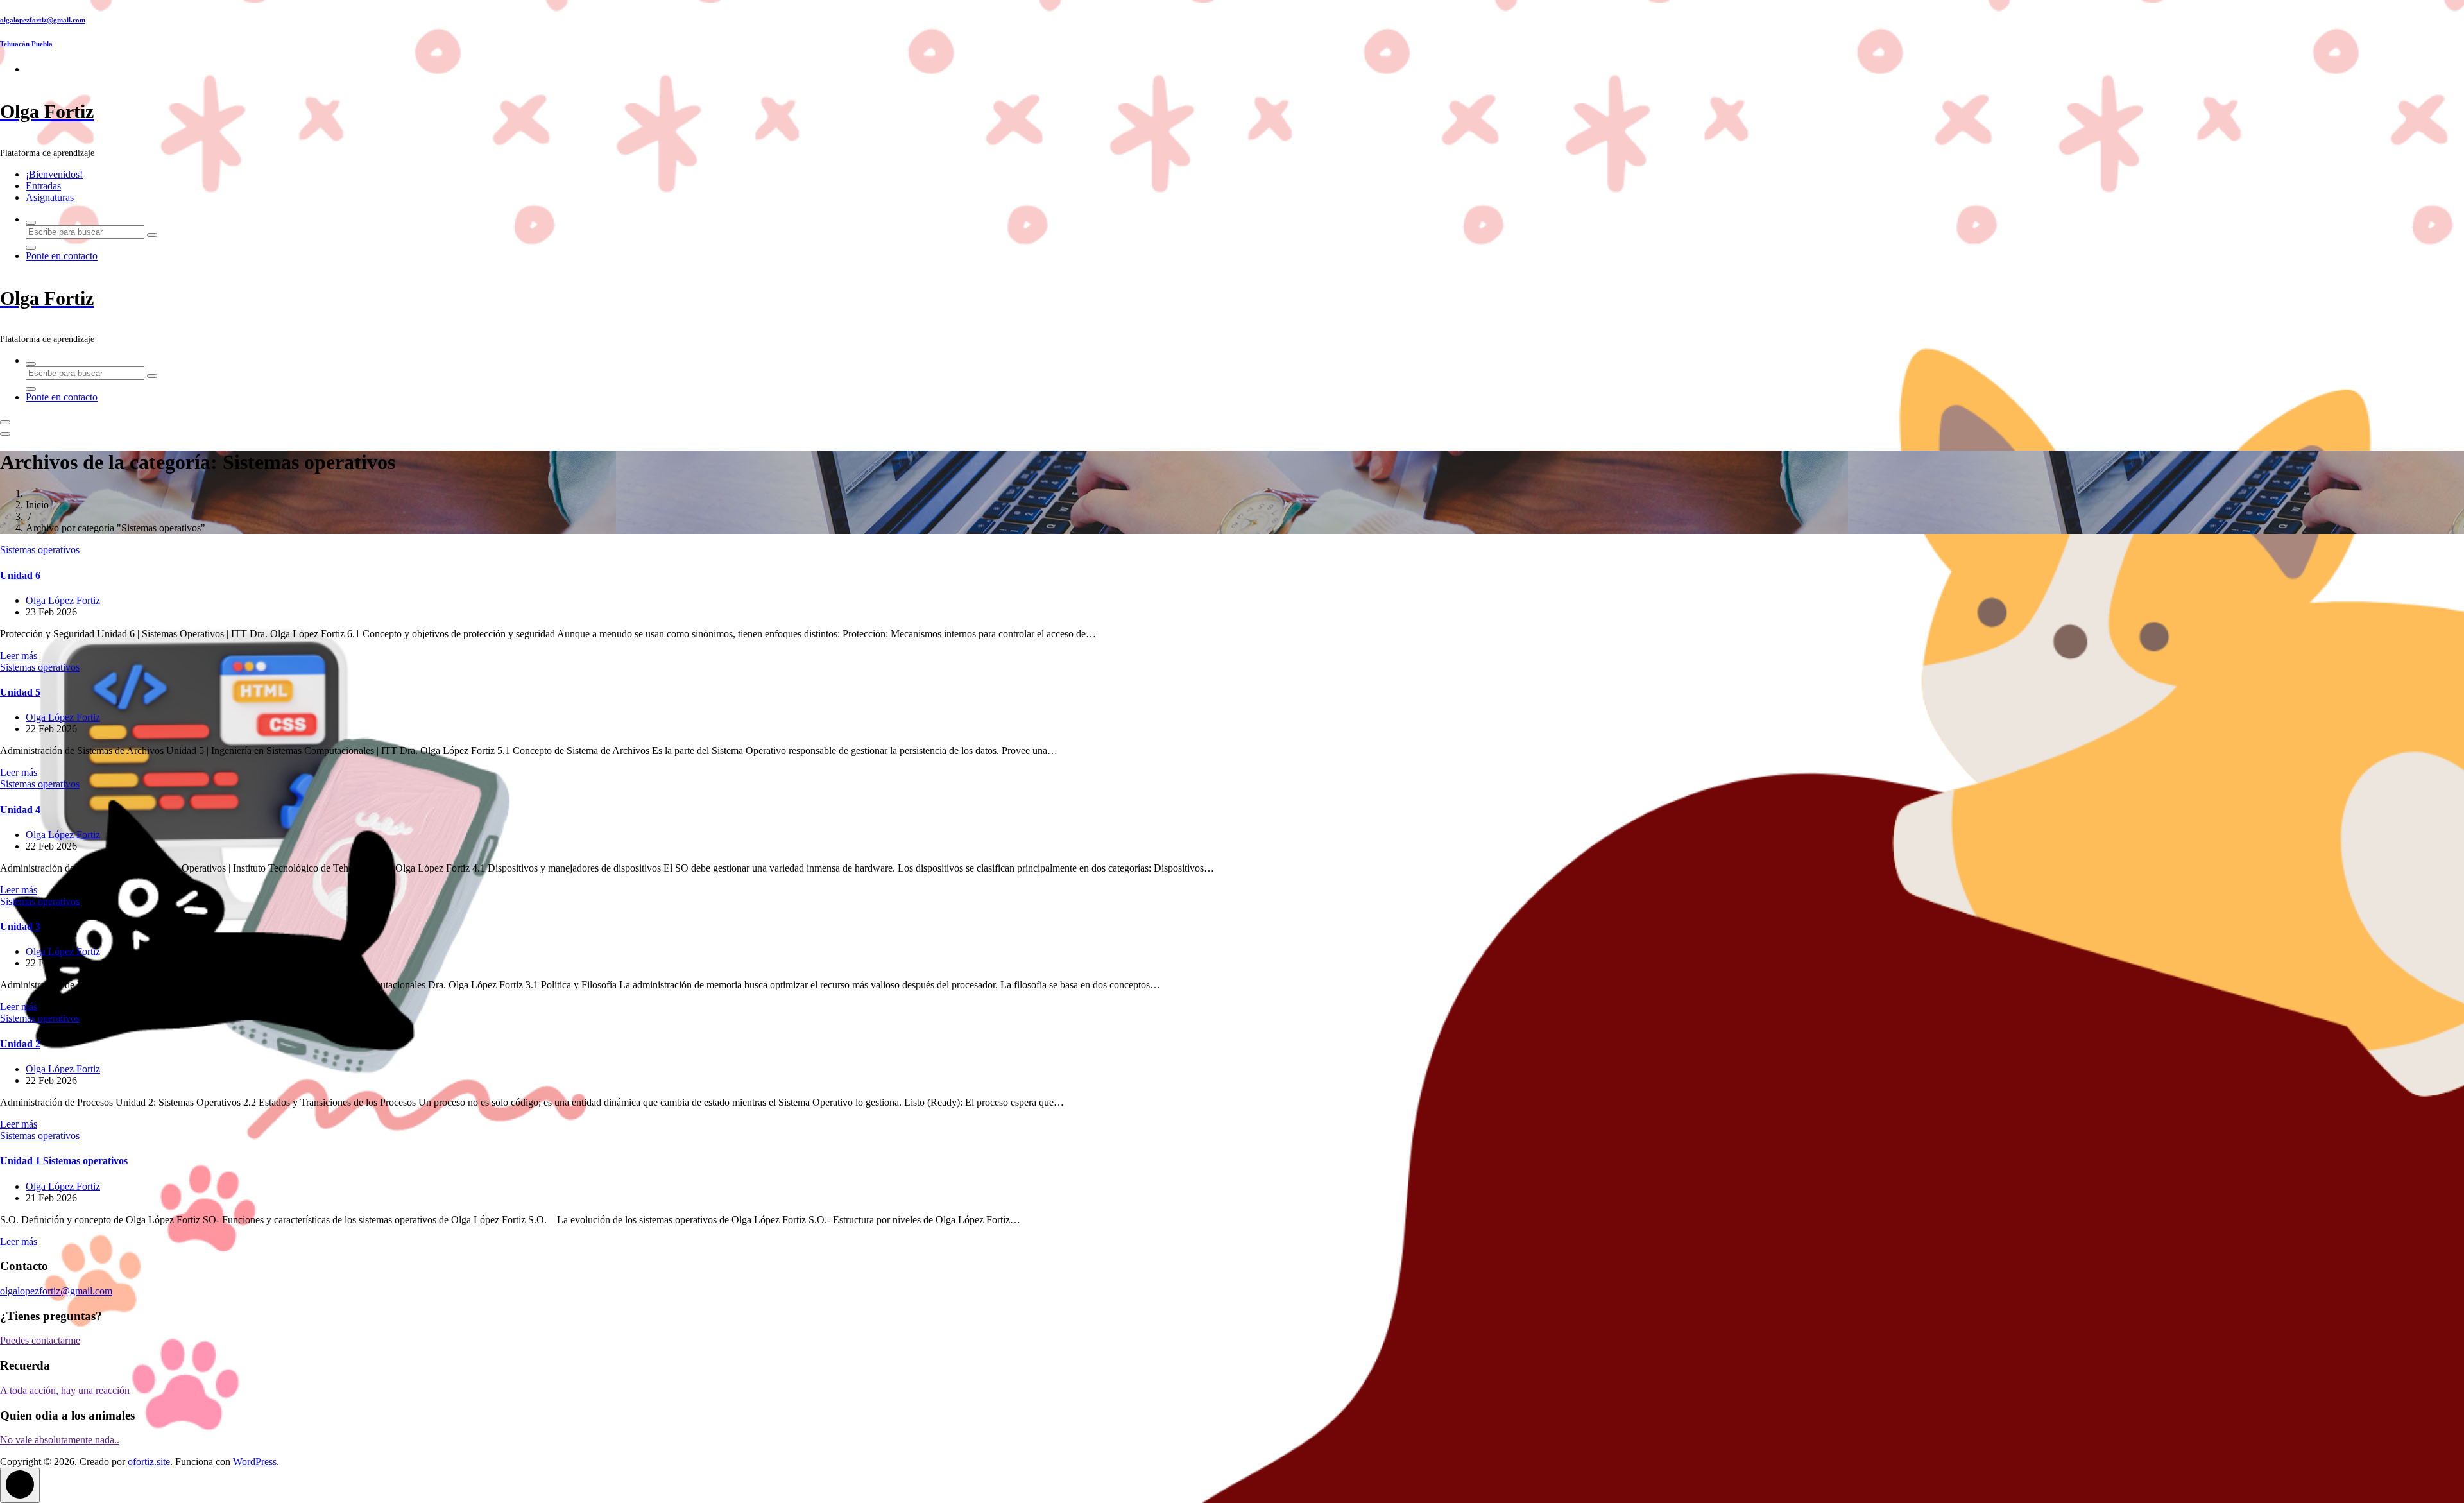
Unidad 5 (20, 692)
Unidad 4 (20, 810)
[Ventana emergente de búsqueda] (31, 223)
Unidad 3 (20, 926)
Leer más (19, 656)
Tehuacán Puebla (26, 44)
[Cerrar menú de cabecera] (5, 434)
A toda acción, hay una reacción (65, 1390)
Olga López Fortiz (63, 600)
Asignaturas (50, 197)
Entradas (43, 186)
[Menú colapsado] (5, 422)
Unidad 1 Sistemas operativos (64, 1161)
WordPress (255, 1462)
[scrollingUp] (20, 1485)
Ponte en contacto (62, 256)
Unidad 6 (20, 575)
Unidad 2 (20, 1044)
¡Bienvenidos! (54, 174)
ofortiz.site (149, 1462)
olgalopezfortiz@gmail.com (43, 20)
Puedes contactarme (40, 1340)
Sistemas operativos (40, 550)
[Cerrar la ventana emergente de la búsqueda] (31, 248)
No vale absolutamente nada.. (60, 1440)
